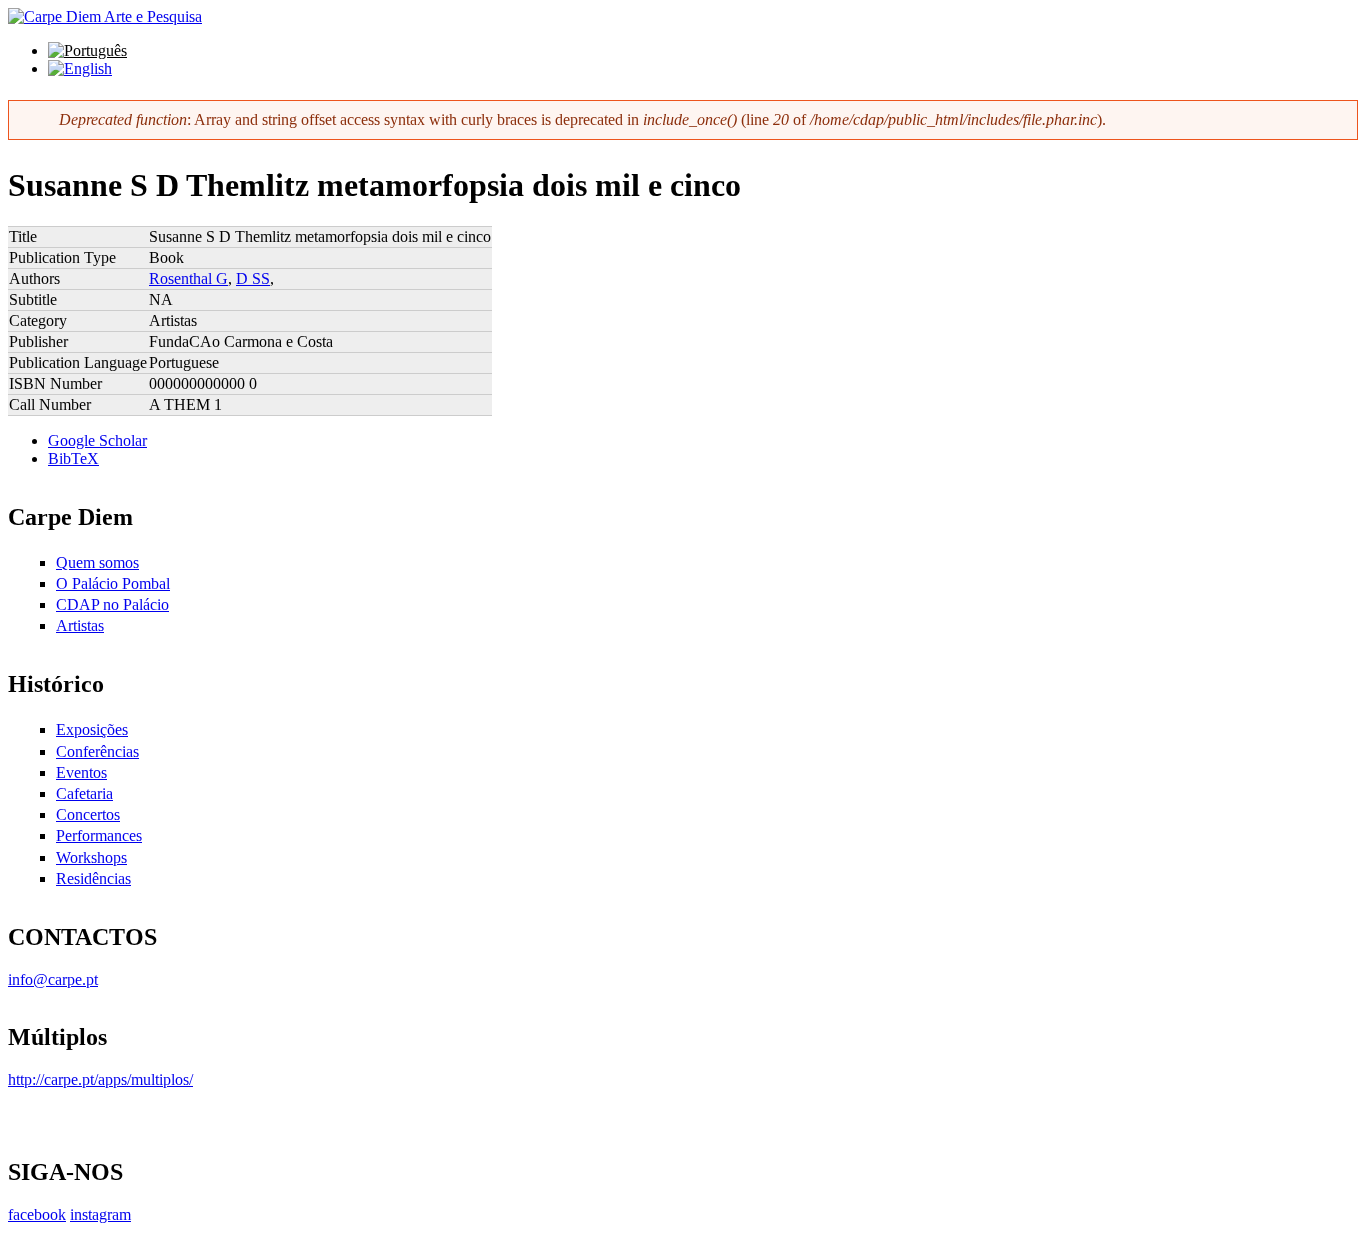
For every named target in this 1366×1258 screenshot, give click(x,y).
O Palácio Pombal (113, 583)
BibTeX (73, 458)
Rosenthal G (188, 278)
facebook (37, 1214)
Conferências (97, 751)
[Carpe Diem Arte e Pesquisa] (105, 16)
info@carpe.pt (53, 979)
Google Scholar (97, 440)
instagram (100, 1214)
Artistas (80, 625)
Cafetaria (84, 793)
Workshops (91, 857)
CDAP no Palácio (112, 604)
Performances (99, 835)
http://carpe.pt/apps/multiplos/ (100, 1079)
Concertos (88, 814)
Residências (93, 878)
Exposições (92, 729)
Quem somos (97, 562)
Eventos (81, 772)
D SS (253, 278)
